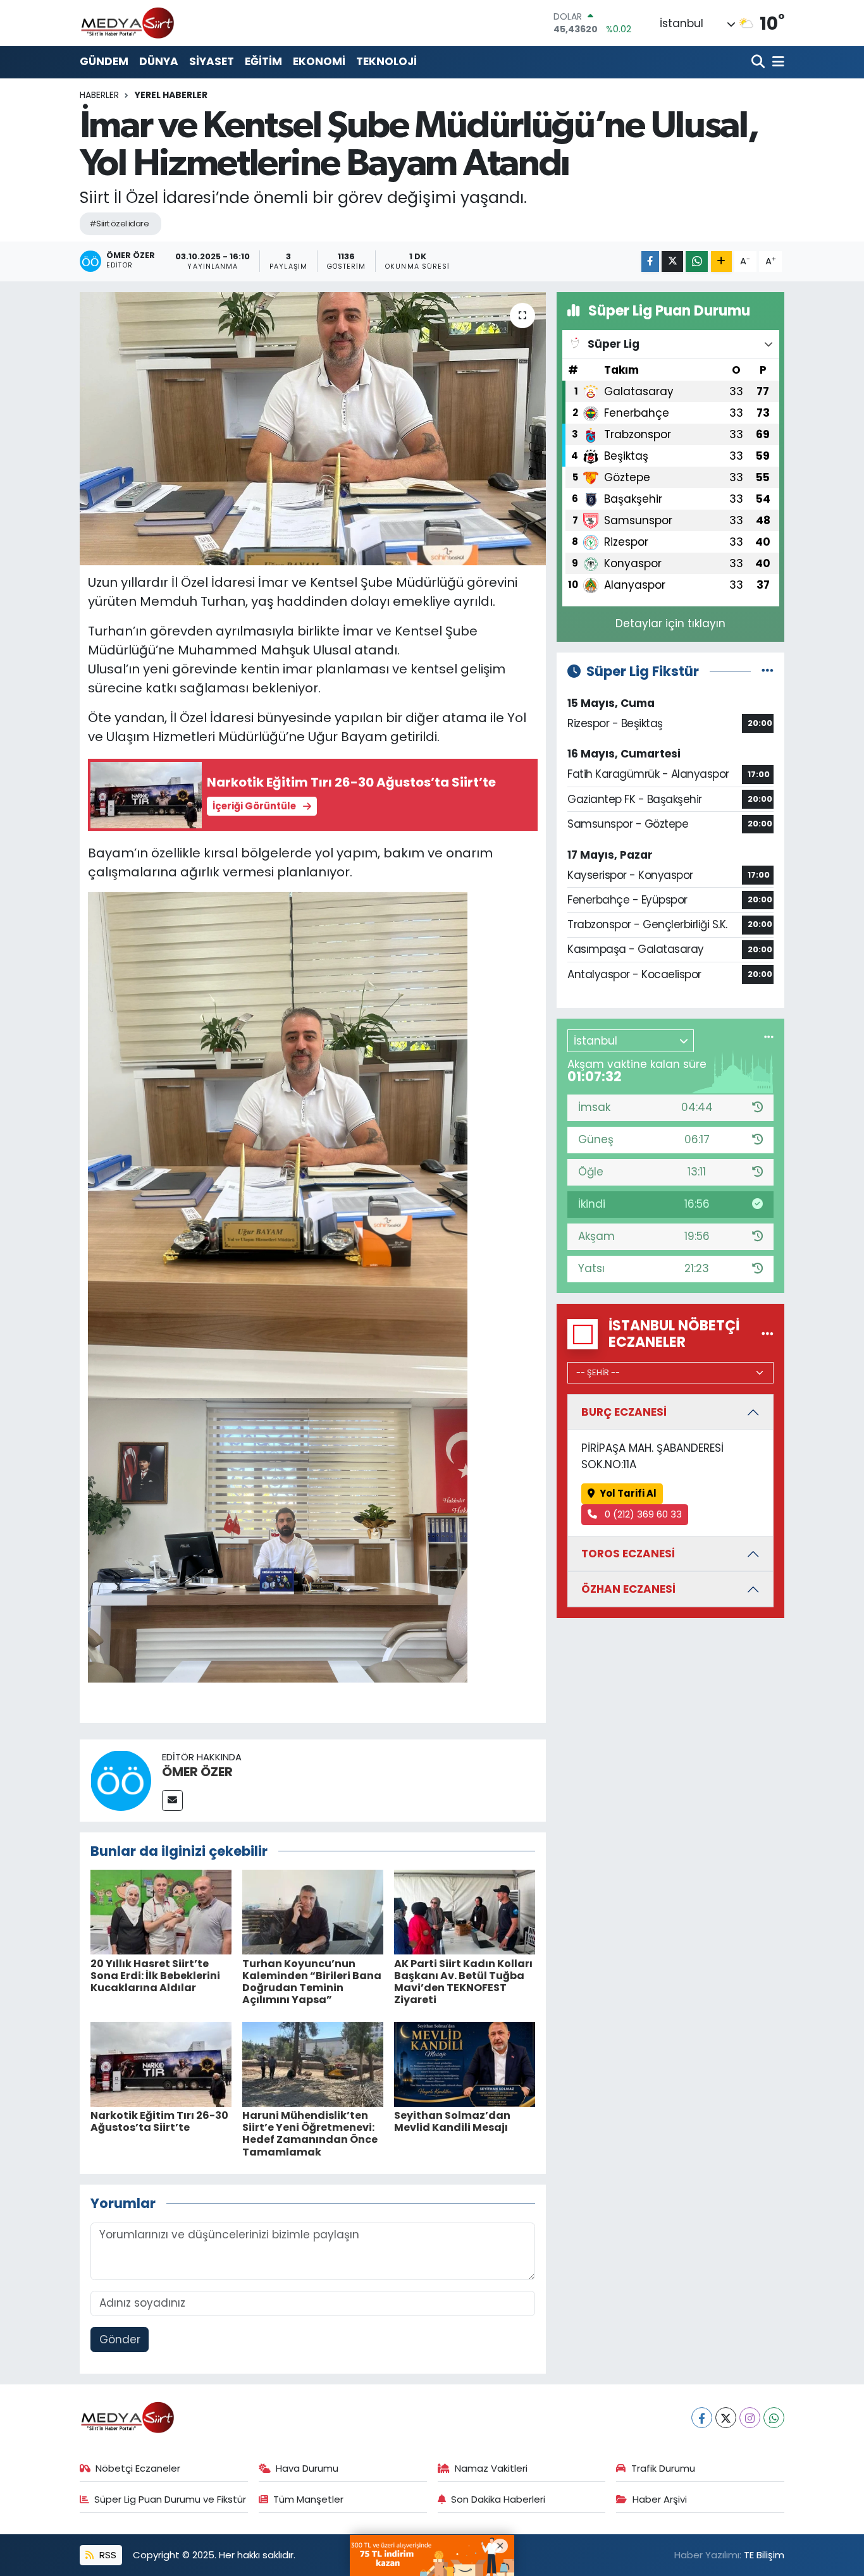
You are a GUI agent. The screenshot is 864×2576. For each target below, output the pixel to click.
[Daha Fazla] (721, 261)
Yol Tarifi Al (628, 1493)
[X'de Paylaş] (672, 261)
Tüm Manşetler (308, 2499)
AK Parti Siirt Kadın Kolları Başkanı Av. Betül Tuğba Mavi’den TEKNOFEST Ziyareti (463, 1982)
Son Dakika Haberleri (498, 2499)
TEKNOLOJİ (386, 61)
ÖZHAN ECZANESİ (628, 1589)
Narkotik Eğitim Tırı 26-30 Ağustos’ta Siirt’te (159, 2121)
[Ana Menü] (776, 62)
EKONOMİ (319, 61)
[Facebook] (702, 2418)
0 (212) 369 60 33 (642, 1514)
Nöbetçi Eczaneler (138, 2468)
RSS (107, 2555)
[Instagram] (750, 2418)
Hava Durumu (307, 2468)
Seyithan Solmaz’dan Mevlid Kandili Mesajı (452, 2121)
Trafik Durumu (663, 2468)
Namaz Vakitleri (491, 2468)
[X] (726, 2418)
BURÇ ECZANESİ (624, 1412)
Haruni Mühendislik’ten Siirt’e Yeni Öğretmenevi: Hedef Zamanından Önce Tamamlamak (310, 2134)
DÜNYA (159, 61)
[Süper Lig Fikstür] (768, 671)
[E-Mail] (172, 1800)
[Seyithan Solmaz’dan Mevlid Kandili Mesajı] (465, 2063)
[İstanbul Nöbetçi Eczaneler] (768, 1334)
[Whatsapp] (774, 2418)
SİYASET (212, 61)
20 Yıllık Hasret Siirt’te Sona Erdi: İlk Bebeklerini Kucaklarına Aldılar (155, 1976)
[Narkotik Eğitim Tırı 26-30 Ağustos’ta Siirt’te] (161, 2063)
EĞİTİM (263, 61)
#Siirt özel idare (119, 224)
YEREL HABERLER (171, 95)
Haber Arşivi (660, 2499)
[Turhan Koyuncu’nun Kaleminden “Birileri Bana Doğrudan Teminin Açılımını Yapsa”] (313, 1911)
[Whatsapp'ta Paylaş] (697, 261)
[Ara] (759, 62)
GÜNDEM (104, 61)
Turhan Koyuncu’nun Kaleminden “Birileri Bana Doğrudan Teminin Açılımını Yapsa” (312, 1982)
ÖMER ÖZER (197, 1772)
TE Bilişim (764, 2555)
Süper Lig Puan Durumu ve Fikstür (170, 2499)
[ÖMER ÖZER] (121, 1779)
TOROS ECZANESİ (628, 1554)
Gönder (120, 2340)
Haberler (99, 95)
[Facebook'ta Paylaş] (650, 261)
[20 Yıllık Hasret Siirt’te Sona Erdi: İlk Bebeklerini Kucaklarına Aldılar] (161, 1911)
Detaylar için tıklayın (670, 623)
